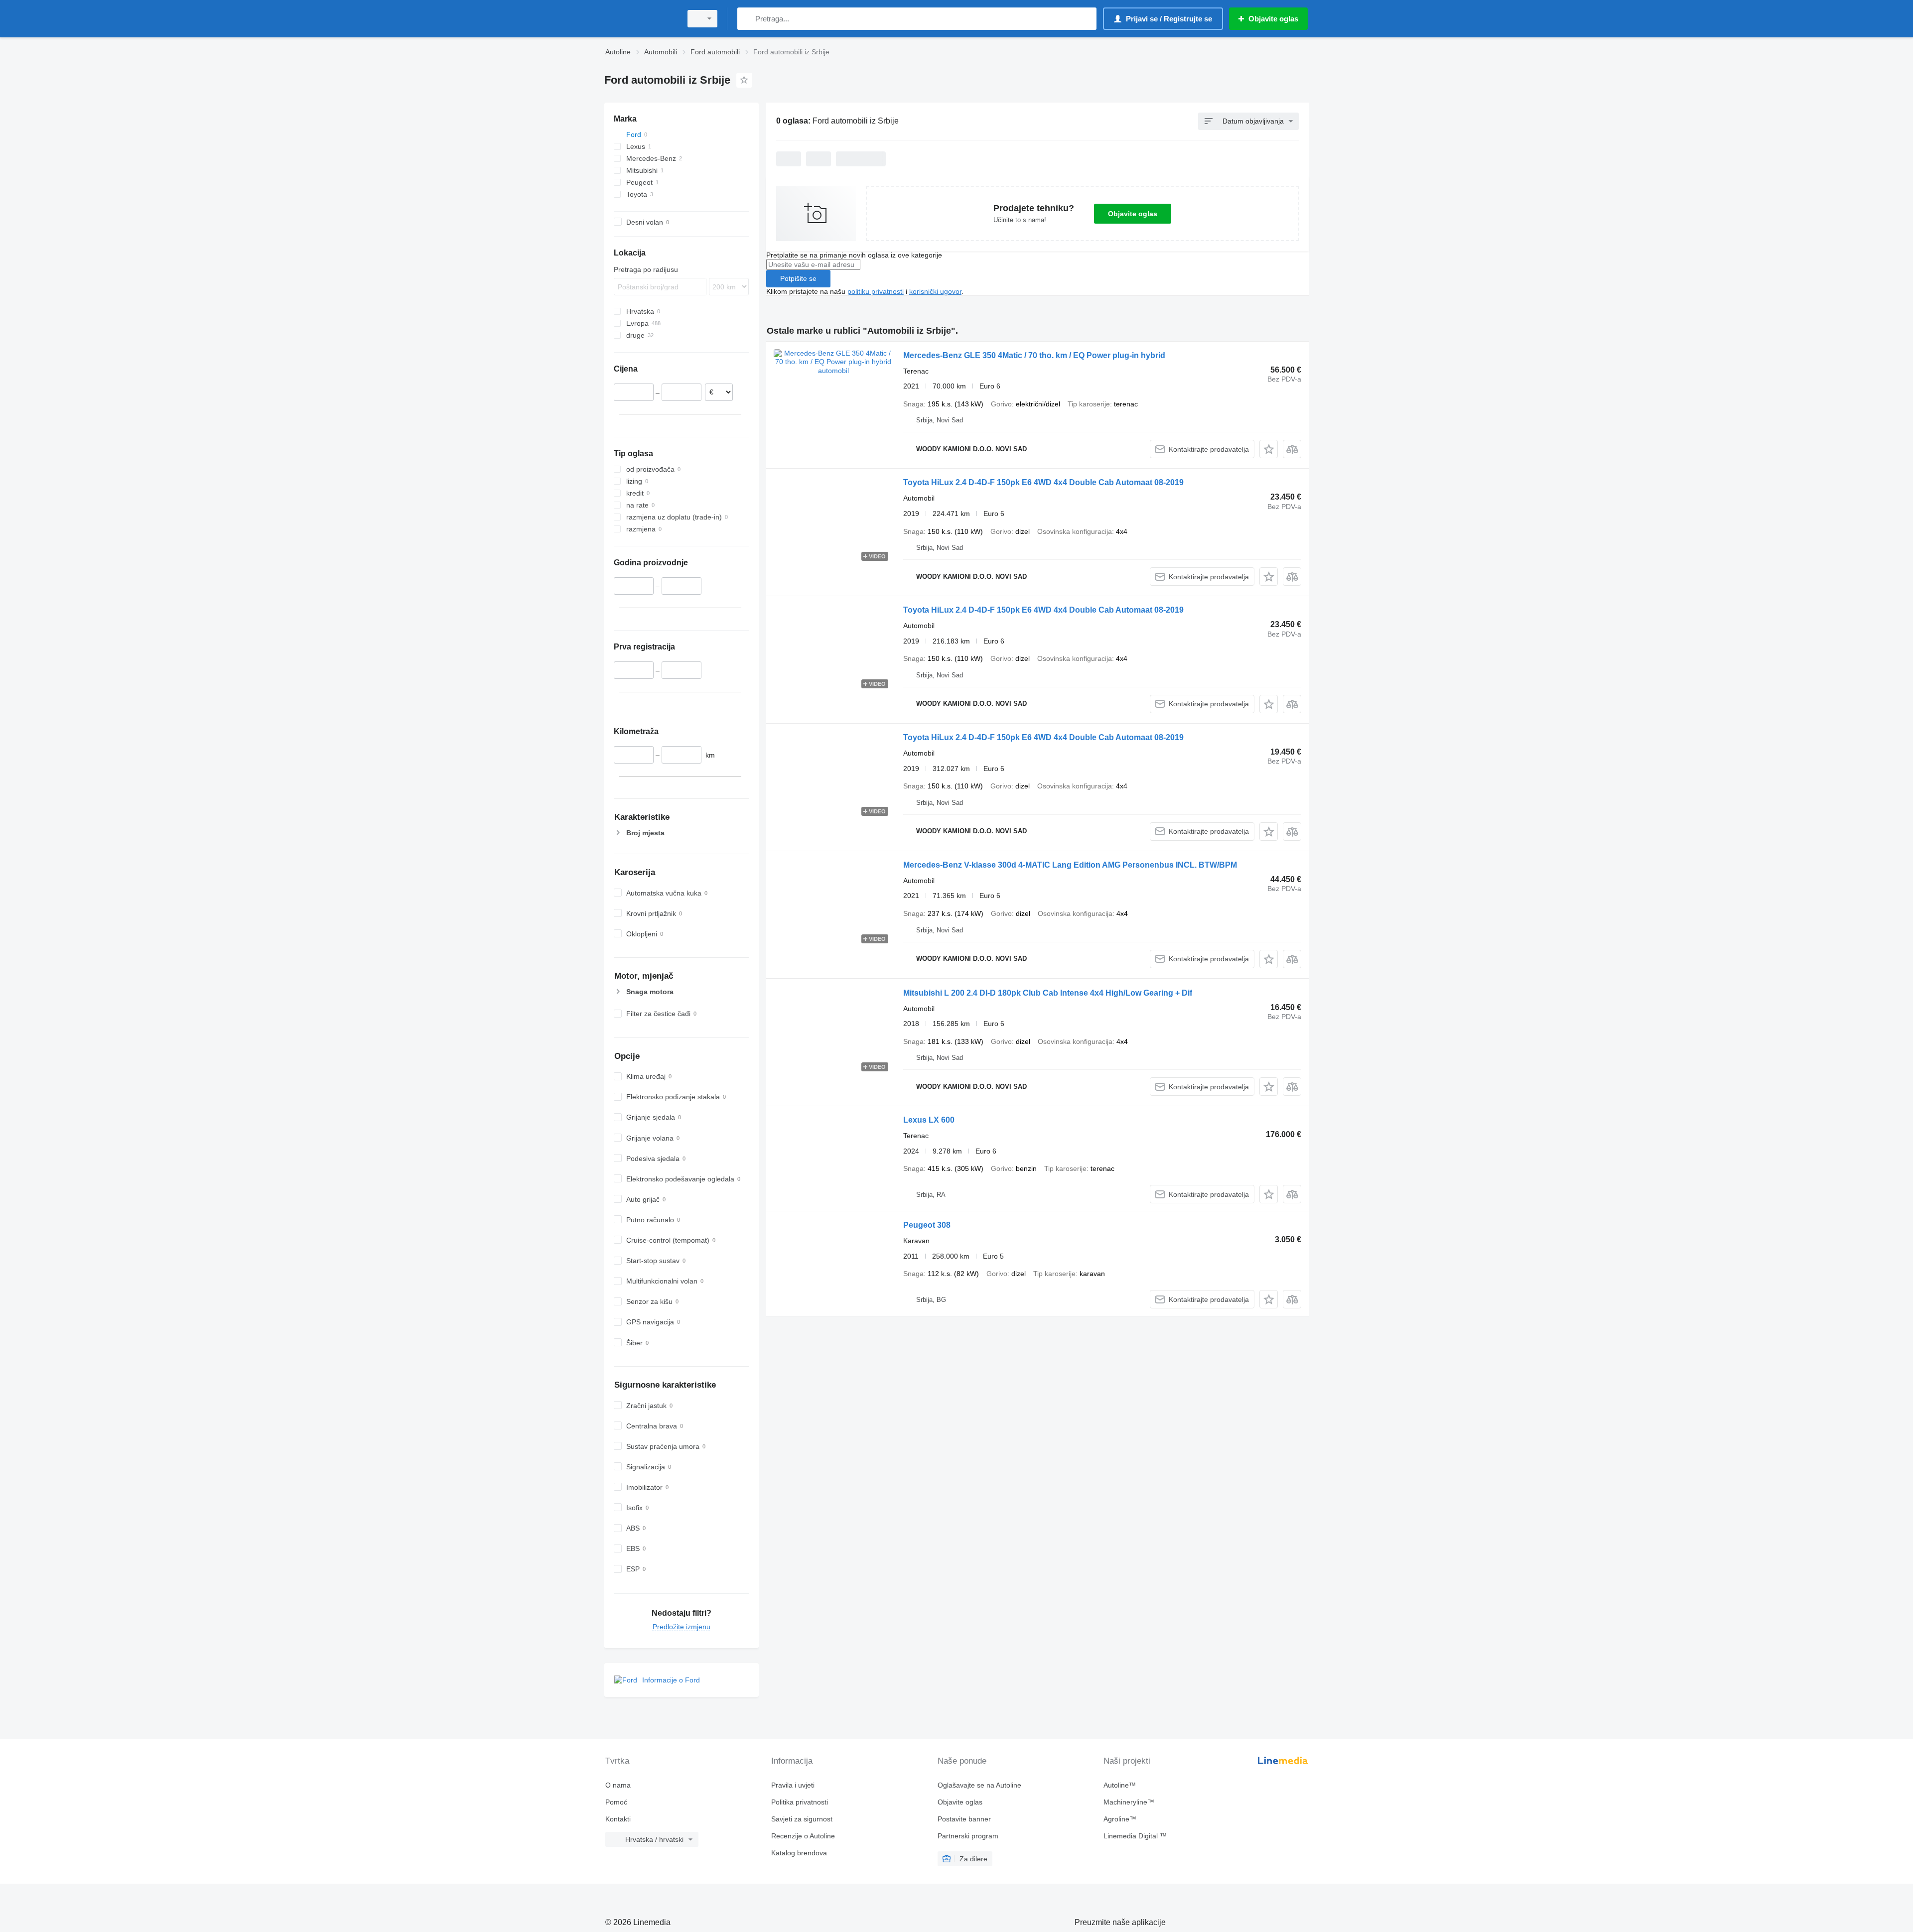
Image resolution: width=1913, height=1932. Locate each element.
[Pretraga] (747, 19)
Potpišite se (798, 278)
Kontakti (618, 1819)
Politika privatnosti (800, 1802)
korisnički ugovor (935, 291)
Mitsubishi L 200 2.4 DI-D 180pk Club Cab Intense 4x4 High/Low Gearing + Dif (1048, 993)
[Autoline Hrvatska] (640, 19)
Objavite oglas (1133, 214)
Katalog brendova (799, 1853)
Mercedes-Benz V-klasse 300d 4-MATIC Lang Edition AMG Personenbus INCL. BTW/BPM (1070, 865)
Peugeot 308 (927, 1225)
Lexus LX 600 (929, 1120)
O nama (618, 1785)
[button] (1269, 449)
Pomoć (616, 1802)
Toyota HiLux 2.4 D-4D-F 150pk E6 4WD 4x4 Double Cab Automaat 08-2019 (1043, 482)
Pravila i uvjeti (793, 1785)
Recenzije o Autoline (803, 1836)
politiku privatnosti (876, 291)
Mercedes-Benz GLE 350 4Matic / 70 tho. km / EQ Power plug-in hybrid (1034, 355)
